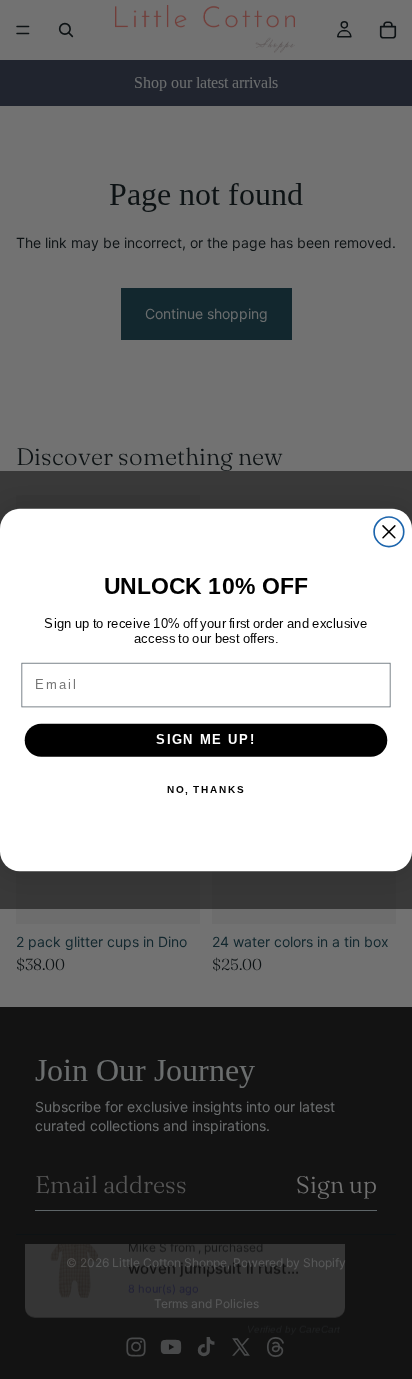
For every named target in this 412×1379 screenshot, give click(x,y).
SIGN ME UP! (206, 739)
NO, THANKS (206, 789)
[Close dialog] (389, 531)
